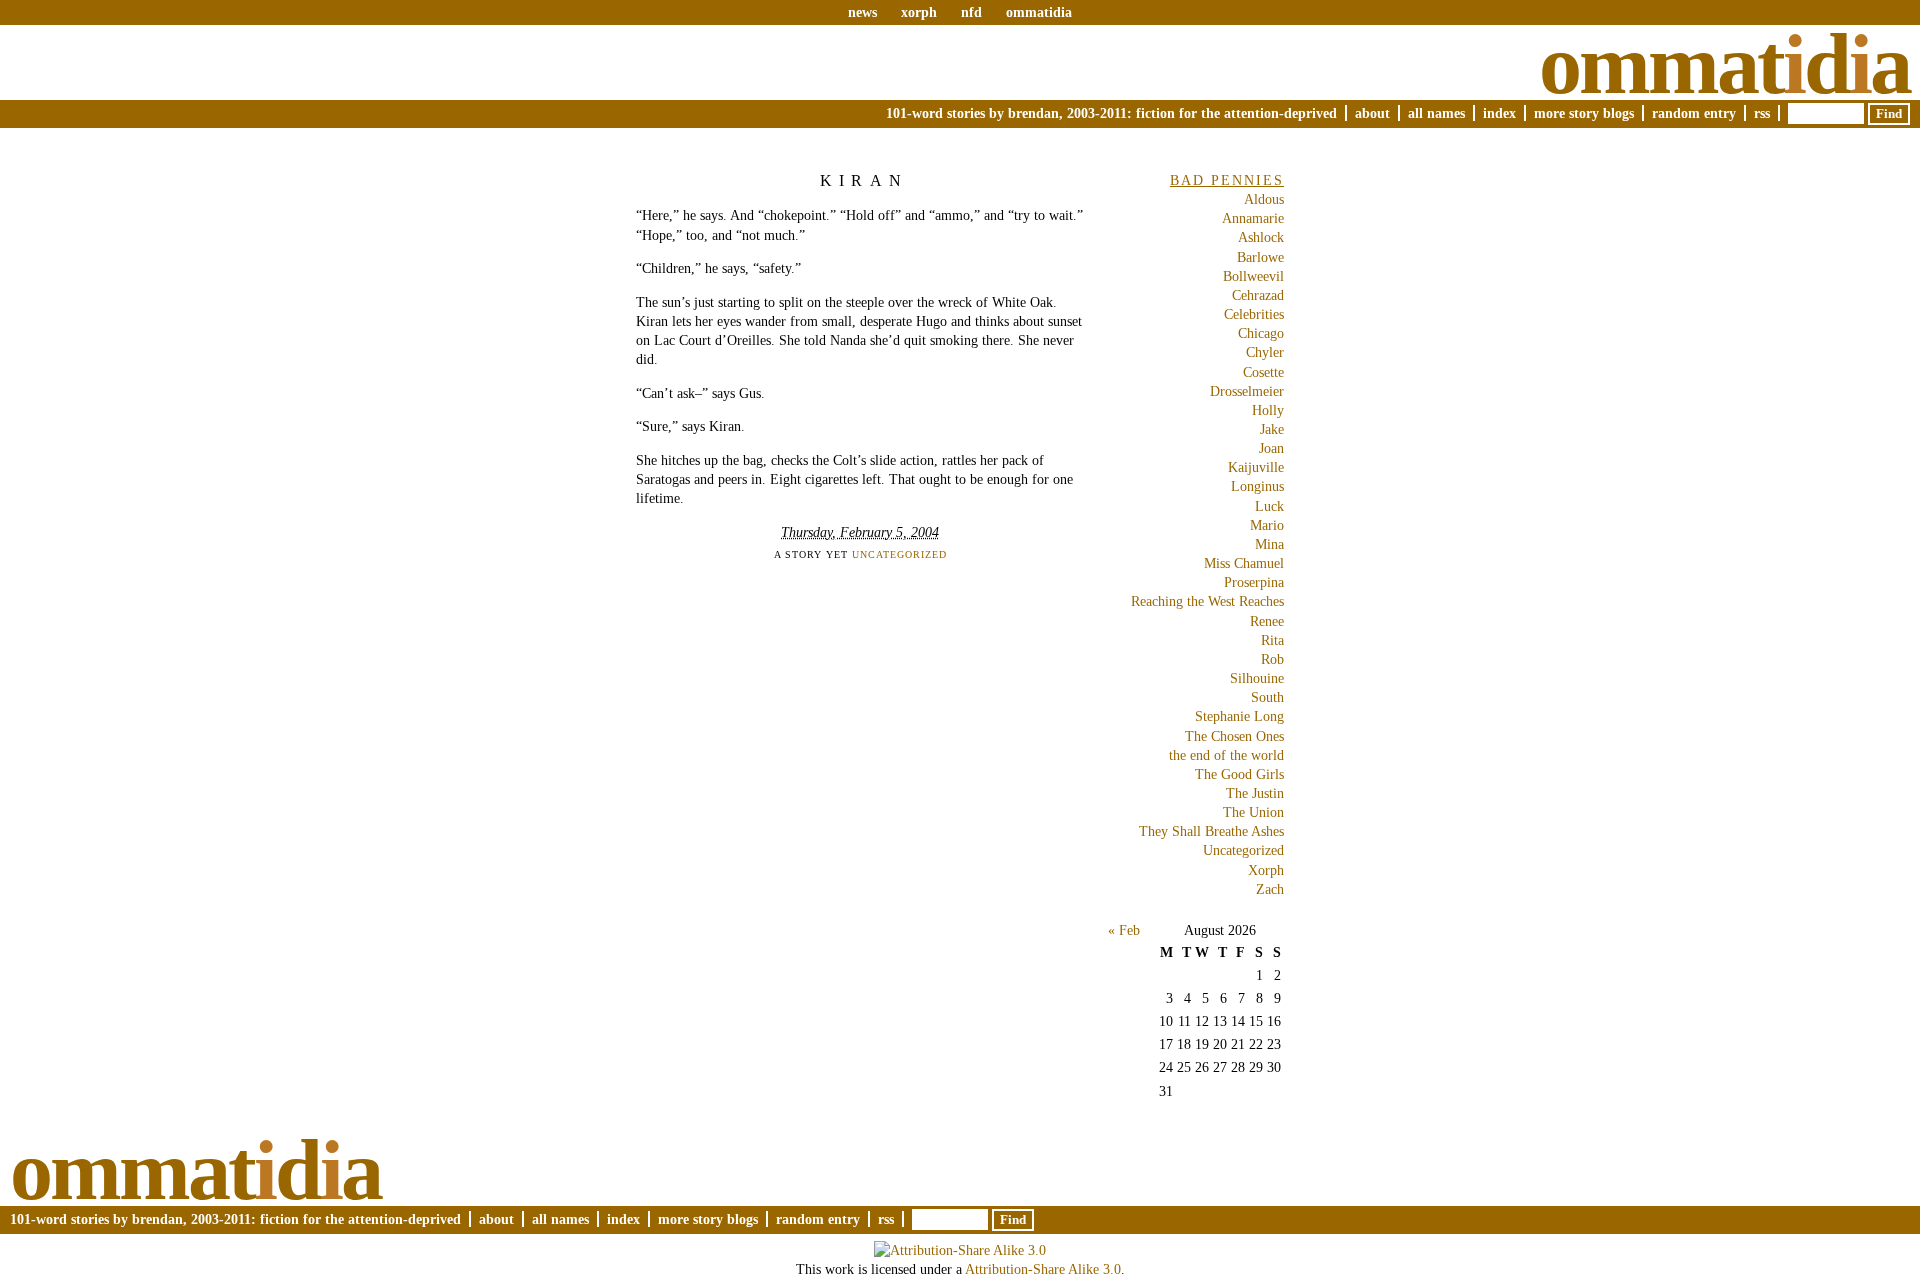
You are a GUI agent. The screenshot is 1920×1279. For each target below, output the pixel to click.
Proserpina (1254, 582)
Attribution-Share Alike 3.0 (1043, 1269)
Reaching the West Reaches (1207, 601)
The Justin (1255, 793)
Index (1499, 113)
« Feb (1124, 930)
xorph (919, 12)
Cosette (1263, 372)
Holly (1268, 410)
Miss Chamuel (1244, 563)
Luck (1269, 506)
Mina (1269, 544)
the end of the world (1226, 755)
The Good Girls (1239, 774)
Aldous (1264, 199)
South (1267, 697)
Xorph (1266, 870)
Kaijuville (1256, 467)
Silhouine (1257, 678)
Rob (1272, 659)
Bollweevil (1253, 276)
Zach (1270, 889)
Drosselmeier (1247, 391)
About (1372, 113)
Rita (1272, 640)
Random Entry (1694, 113)
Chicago (1261, 333)
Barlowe (1260, 257)
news (862, 12)
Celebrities (1254, 314)
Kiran (864, 180)
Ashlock (1261, 237)
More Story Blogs (1584, 113)
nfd (971, 12)
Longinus (1257, 486)
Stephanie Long (1239, 716)
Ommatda (1724, 64)
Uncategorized (899, 554)
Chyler (1265, 352)
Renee (1267, 621)
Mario (1267, 525)
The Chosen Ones (1234, 736)
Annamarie (1253, 218)
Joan (1271, 448)
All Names (1436, 113)
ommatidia (1039, 12)
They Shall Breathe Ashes (1211, 831)
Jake (1272, 429)
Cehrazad (1258, 295)
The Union (1253, 812)
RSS (1762, 113)
